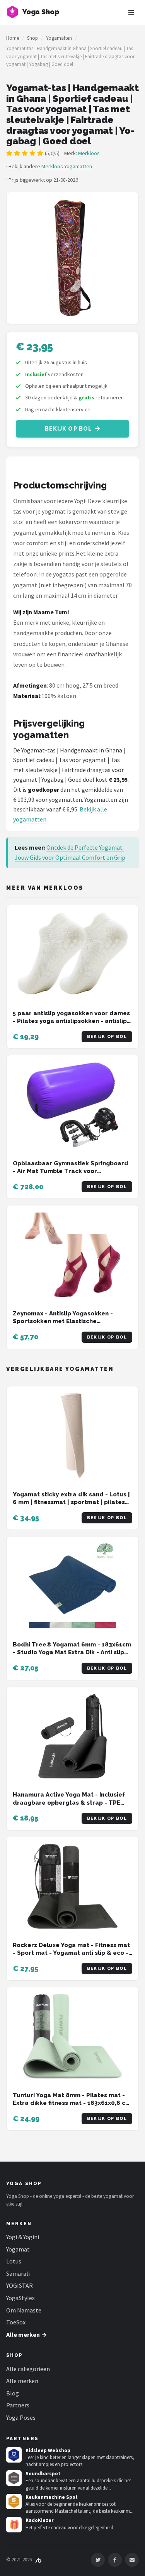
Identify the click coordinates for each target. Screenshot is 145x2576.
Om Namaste (24, 2310)
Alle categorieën (28, 2369)
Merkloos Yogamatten (67, 166)
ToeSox (16, 2322)
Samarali (18, 2273)
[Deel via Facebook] (115, 2560)
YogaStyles (20, 2298)
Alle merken (22, 2381)
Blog (13, 2393)
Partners (18, 2405)
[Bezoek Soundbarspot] (14, 2478)
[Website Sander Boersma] (38, 2560)
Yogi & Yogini (23, 2237)
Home (13, 38)
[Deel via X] (98, 2560)
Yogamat (18, 2249)
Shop (32, 38)
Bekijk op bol (69, 429)
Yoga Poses (21, 2417)
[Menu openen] (131, 12)
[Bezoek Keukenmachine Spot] (14, 2502)
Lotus (14, 2261)
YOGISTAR (20, 2285)
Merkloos (89, 153)
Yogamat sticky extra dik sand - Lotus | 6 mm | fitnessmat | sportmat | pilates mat (71, 1502)
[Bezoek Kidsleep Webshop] (14, 2455)
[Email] (132, 2560)
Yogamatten (59, 38)
